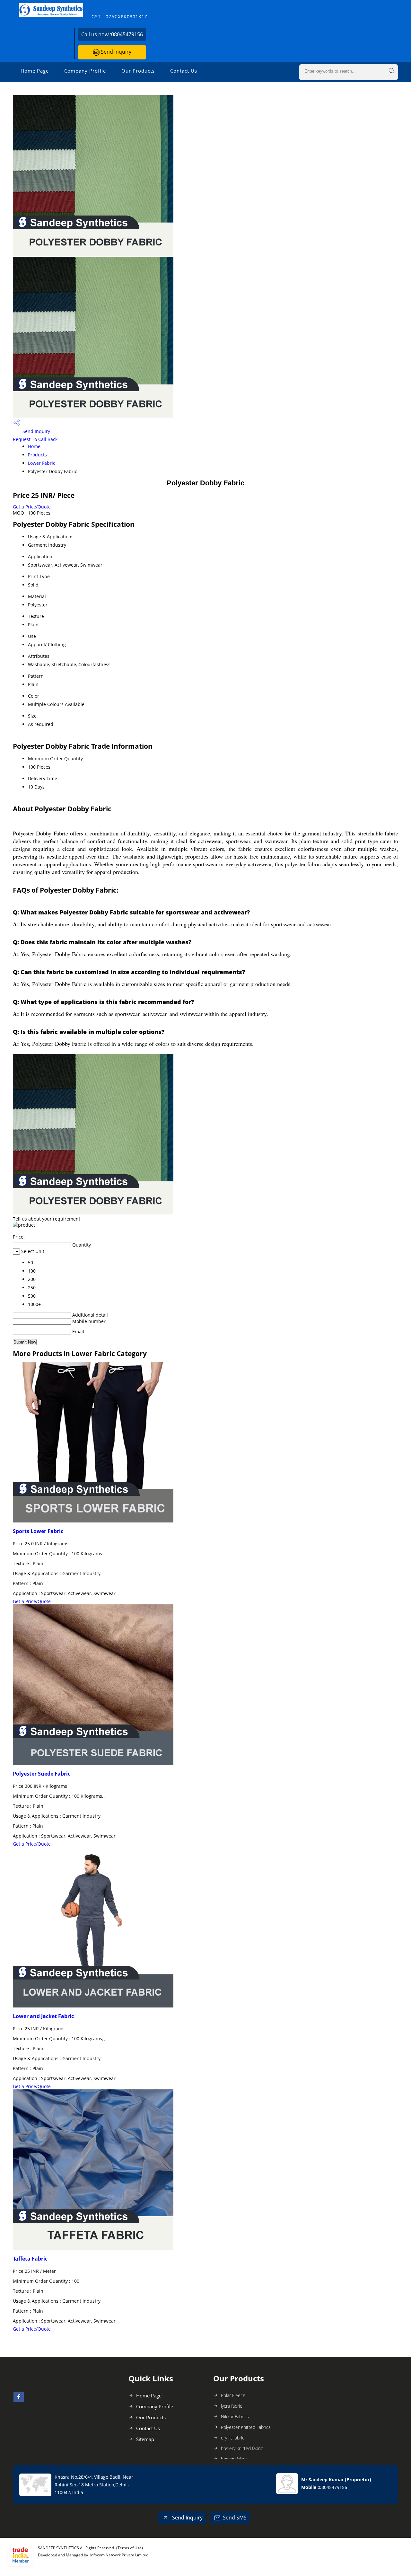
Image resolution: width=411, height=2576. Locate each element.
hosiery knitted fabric (242, 2448)
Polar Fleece (233, 2395)
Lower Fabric (42, 463)
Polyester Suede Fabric (42, 1774)
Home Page (35, 71)
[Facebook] (19, 2400)
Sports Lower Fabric (38, 1531)
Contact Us (184, 71)
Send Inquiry (115, 52)
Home (34, 446)
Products (37, 455)
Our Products (138, 71)
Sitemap (145, 2439)
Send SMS (235, 2518)
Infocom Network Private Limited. (120, 2555)
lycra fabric (232, 2406)
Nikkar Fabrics (235, 2417)
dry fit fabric (233, 2438)
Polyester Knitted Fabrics (246, 2427)
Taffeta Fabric (30, 2259)
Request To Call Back (35, 439)
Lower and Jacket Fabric (43, 2016)
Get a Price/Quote (32, 507)
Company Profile (85, 71)
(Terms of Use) (130, 2548)
